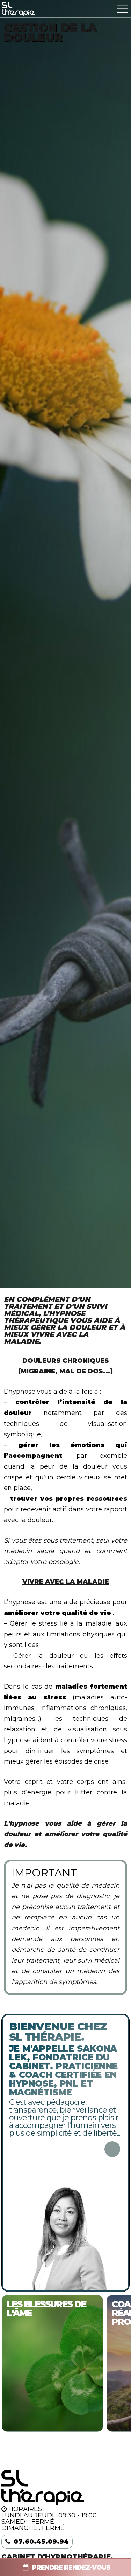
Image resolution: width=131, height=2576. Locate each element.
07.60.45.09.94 (41, 2542)
